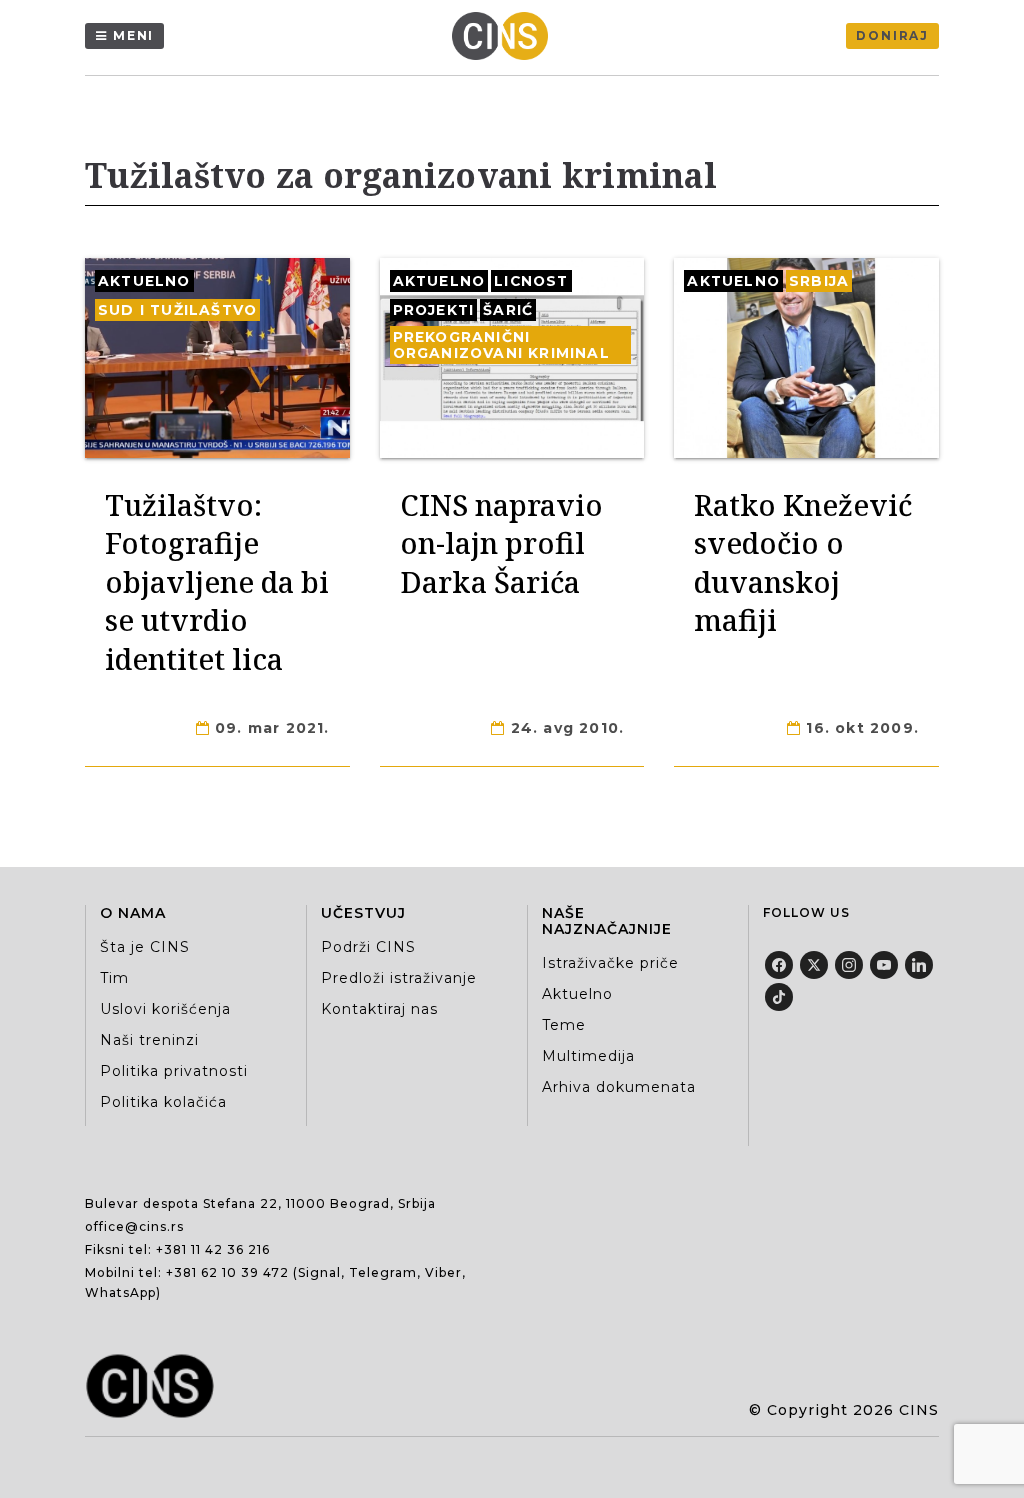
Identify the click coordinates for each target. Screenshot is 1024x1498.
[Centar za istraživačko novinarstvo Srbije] (505, 36)
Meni (133, 35)
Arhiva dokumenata (619, 1087)
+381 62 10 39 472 (227, 1272)
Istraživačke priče (610, 963)
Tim (114, 978)
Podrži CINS (368, 947)
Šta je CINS (145, 947)
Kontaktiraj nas (379, 1009)
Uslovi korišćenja (165, 1009)
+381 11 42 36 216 (213, 1249)
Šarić (508, 310)
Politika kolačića (163, 1102)
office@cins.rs (134, 1226)
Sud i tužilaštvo (177, 310)
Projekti (434, 310)
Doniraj (892, 35)
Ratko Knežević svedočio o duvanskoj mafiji (803, 562)
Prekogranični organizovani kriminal (501, 345)
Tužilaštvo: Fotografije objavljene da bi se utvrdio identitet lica (217, 581)
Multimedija (588, 1056)
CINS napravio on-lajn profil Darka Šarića (501, 543)
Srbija (819, 281)
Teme (564, 1025)
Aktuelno (144, 281)
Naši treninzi (149, 1040)
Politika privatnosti (174, 1071)
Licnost (531, 281)
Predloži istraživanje (399, 978)
